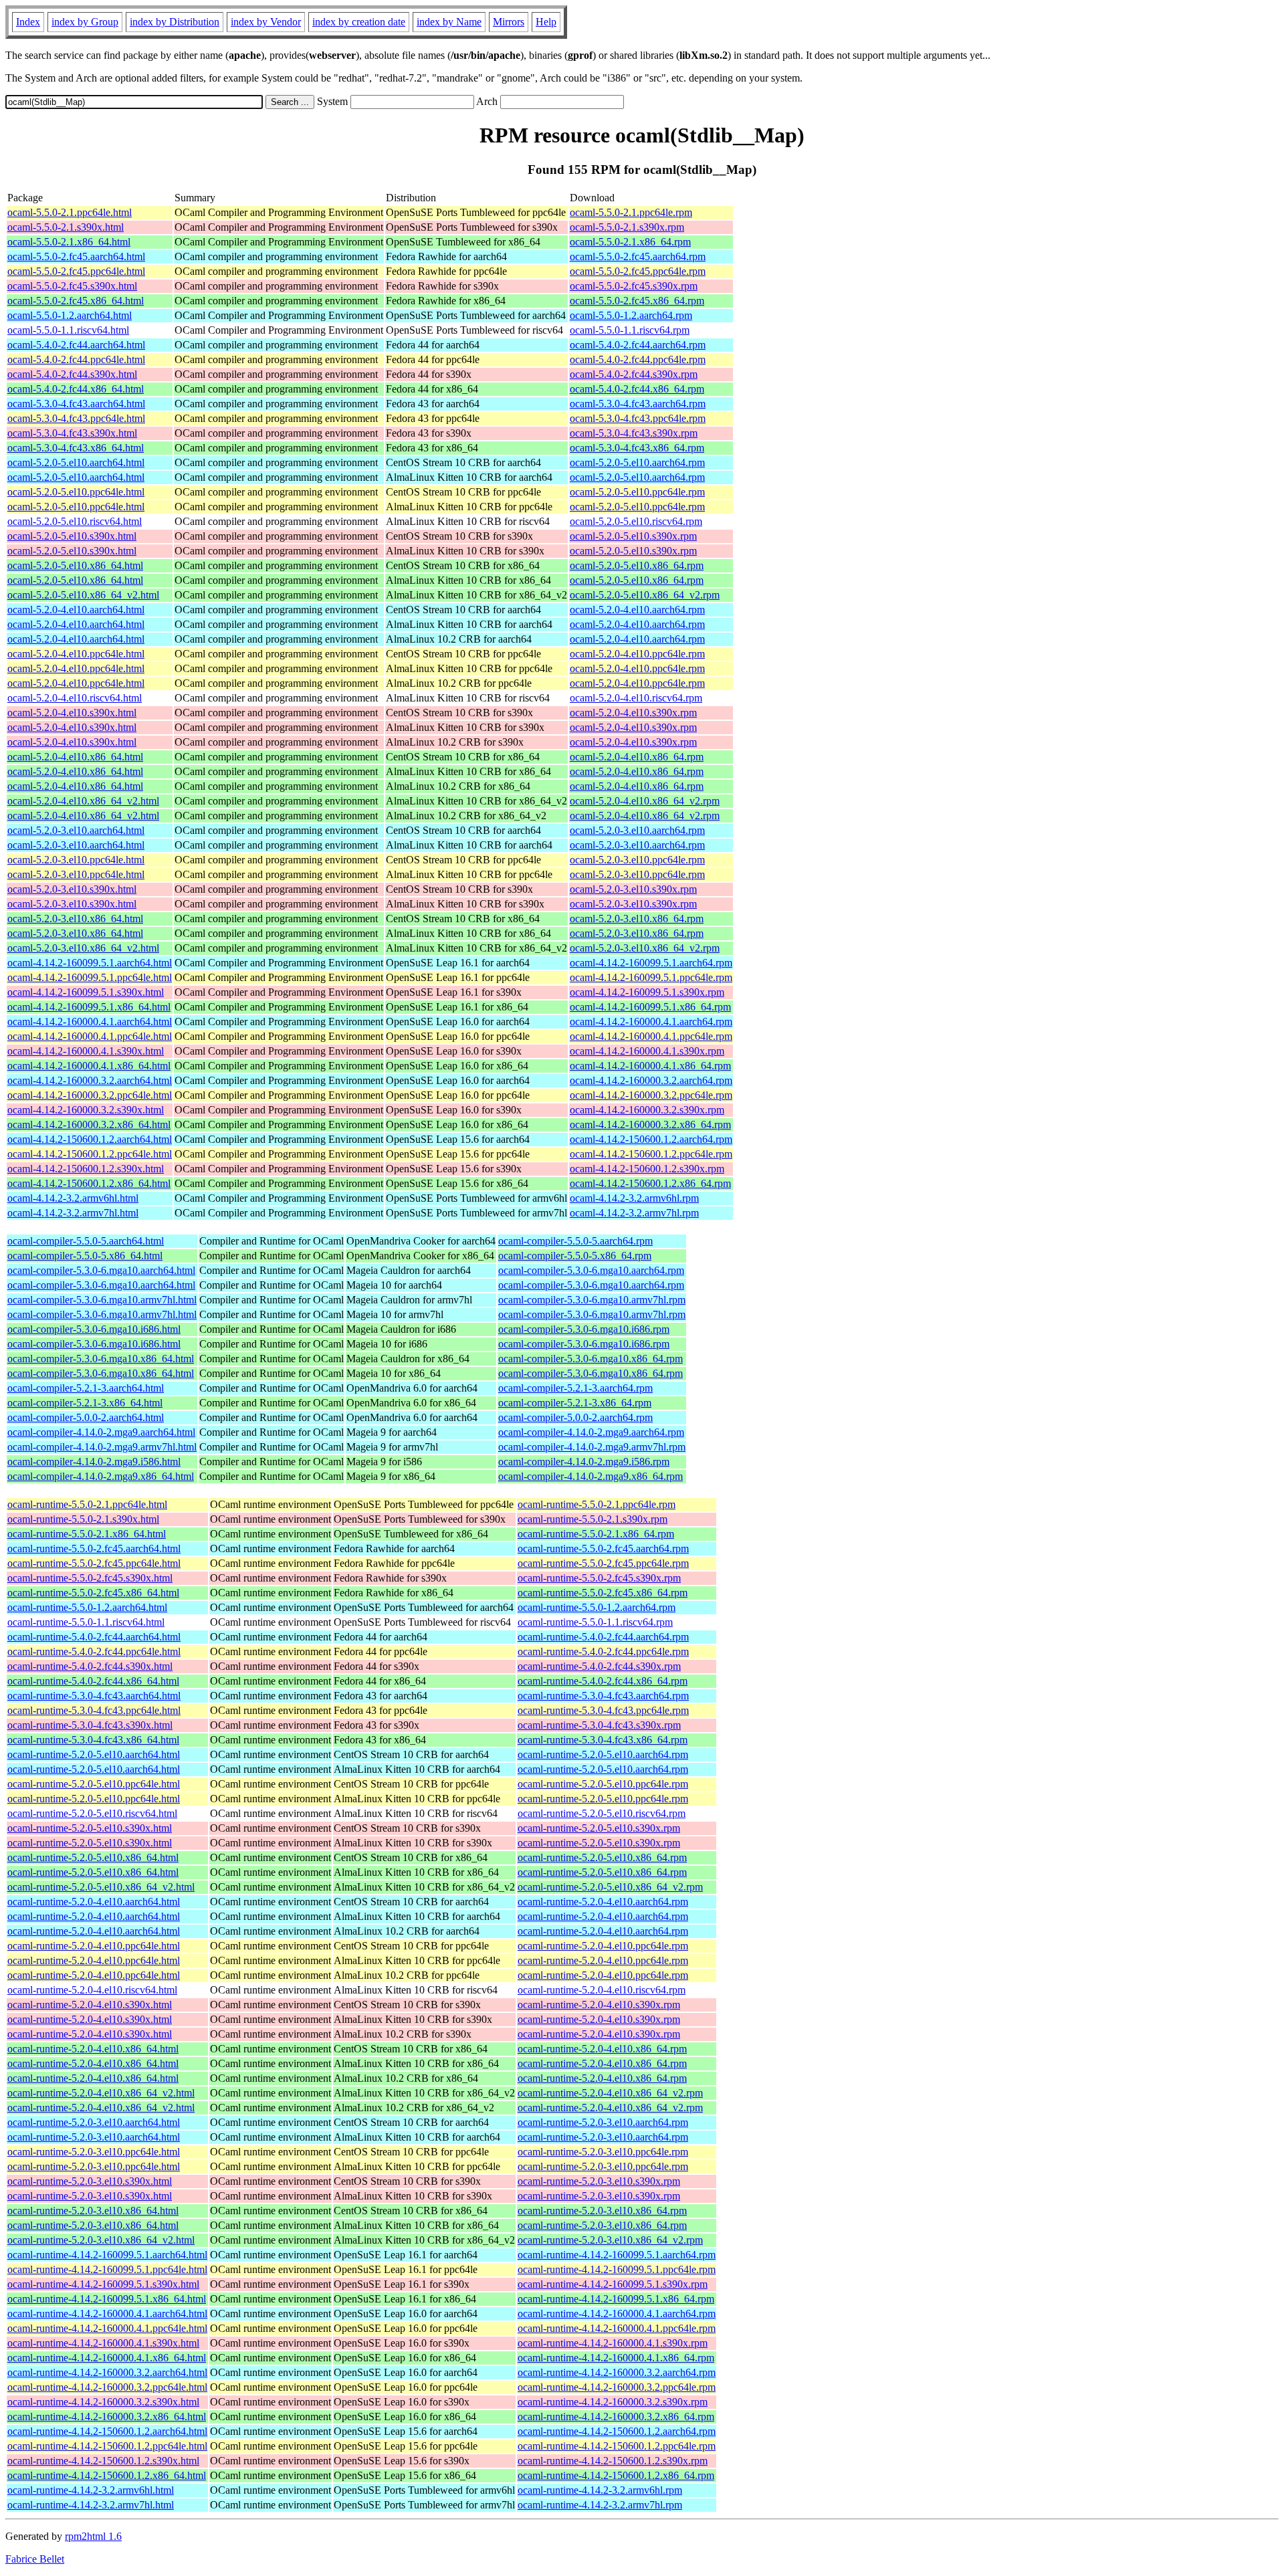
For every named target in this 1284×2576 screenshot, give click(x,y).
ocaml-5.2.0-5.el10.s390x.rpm (633, 536)
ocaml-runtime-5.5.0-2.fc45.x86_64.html (93, 1593)
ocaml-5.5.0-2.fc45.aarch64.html (76, 256)
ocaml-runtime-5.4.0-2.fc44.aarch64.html (94, 1637)
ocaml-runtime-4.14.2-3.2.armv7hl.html (91, 2505)
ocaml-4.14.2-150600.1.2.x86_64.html (89, 1183)
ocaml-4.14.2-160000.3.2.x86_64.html (89, 1124)
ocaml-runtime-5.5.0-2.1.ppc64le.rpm (597, 1504)
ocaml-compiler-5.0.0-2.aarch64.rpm (575, 1417)
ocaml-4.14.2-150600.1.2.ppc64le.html (90, 1154)
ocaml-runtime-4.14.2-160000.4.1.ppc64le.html (107, 2328)
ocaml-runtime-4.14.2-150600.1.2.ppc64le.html (107, 2446)
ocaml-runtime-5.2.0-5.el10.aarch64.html (94, 1754)
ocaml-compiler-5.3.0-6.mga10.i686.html (94, 1329)
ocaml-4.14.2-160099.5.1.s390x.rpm (647, 992)
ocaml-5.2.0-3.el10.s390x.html (72, 889)
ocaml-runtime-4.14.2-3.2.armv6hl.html (91, 2490)
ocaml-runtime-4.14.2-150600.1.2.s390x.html (103, 2461)
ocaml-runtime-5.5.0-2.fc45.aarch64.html (94, 1548)
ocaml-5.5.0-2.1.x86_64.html (69, 242)
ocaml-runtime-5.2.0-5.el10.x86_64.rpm (602, 1857)
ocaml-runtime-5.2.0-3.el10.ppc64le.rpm (603, 2152)
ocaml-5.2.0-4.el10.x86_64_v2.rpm (645, 801)
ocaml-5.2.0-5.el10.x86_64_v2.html (83, 595)
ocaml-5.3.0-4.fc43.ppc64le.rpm (638, 418)
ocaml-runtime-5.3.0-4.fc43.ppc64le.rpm (603, 1710)
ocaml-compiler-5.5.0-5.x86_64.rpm (575, 1256)
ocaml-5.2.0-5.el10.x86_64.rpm (637, 565)
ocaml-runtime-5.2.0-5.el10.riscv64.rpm (602, 1813)
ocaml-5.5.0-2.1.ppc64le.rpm (631, 212)
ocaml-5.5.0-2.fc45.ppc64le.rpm (638, 271)
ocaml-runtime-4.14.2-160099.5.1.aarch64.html (107, 2255)
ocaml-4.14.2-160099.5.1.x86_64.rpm (650, 1007)
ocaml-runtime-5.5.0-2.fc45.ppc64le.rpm (603, 1563)
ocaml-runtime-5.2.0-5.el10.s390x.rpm (599, 1828)
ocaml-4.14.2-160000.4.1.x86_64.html (89, 1066)
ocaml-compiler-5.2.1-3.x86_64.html (85, 1403)
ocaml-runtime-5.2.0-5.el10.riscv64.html (92, 1813)
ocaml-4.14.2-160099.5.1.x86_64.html (89, 1007)
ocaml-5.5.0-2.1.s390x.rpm (627, 227)
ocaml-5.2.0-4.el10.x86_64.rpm (637, 757)
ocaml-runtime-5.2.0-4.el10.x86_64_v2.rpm (610, 2093)
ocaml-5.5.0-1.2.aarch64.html (70, 315)
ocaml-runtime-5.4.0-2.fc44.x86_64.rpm (603, 1681)
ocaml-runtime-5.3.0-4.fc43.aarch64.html (94, 1696)
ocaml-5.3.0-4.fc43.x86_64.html (76, 448)
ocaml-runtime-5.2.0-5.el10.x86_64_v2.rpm (610, 1887)
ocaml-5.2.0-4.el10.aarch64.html (76, 610)
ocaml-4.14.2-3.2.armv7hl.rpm (634, 1213)
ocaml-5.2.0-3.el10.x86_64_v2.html (83, 948)
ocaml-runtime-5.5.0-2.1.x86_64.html (87, 1534)
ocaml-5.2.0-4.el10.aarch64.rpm (637, 610)
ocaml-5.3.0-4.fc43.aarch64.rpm (638, 404)
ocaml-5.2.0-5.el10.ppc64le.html (76, 492)
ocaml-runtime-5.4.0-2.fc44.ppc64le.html (94, 1651)
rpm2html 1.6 (93, 2536)
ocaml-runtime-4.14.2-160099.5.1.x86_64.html (107, 2299)
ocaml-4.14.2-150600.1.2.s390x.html (86, 1169)
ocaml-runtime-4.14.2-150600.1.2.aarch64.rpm (617, 2431)
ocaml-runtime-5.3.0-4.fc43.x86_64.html (93, 1740)
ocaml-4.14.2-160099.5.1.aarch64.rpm (651, 963)
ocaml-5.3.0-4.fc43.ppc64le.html (76, 418)
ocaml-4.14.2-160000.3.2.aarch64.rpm (651, 1080)
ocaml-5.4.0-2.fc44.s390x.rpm (634, 374)
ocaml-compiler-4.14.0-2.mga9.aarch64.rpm (591, 1432)
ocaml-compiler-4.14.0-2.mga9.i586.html (94, 1462)
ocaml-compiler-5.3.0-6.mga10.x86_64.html (101, 1359)
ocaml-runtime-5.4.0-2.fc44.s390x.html (90, 1666)
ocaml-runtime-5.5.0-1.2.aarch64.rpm (597, 1607)
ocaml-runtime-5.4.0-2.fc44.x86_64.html (93, 1681)
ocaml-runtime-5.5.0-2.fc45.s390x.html (90, 1578)
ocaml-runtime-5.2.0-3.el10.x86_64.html (93, 2211)
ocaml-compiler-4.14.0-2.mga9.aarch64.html (101, 1432)
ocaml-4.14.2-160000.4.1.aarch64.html (90, 1022)
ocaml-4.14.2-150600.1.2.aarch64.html (90, 1139)
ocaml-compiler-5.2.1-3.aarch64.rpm (575, 1388)
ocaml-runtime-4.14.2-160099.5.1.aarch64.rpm (617, 2255)
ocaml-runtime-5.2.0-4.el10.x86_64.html (93, 2049)
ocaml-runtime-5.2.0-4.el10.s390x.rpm (599, 2005)
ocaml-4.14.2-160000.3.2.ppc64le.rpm (651, 1095)
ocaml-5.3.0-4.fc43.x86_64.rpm (637, 448)
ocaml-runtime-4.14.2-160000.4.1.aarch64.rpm (617, 2314)
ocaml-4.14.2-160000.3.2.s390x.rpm (647, 1110)
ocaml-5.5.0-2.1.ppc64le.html (70, 212)
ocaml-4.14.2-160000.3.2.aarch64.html (90, 1080)
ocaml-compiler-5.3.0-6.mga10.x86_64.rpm (591, 1359)
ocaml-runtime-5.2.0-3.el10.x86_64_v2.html (101, 2240)
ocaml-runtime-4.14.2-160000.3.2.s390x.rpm (613, 2402)
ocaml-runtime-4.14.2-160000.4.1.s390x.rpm (613, 2343)
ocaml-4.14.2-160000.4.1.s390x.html (86, 1051)
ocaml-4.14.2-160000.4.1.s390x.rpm (647, 1051)
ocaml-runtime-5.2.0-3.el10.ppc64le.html (94, 2152)
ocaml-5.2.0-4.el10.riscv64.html (75, 698)
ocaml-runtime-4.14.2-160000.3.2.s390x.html (103, 2402)
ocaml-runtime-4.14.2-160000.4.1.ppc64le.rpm (617, 2328)
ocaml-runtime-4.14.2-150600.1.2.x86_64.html (107, 2475)
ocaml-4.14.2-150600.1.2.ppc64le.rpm (651, 1154)
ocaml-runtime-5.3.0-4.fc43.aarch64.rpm (603, 1696)
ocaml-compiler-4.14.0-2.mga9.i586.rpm (584, 1462)
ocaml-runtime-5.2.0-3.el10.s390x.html (90, 2181)
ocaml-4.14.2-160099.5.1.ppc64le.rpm (651, 977)
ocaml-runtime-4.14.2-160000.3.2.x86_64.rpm (616, 2417)
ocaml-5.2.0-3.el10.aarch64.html (76, 830)
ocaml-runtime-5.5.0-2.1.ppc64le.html (87, 1504)
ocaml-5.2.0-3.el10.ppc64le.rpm (637, 860)
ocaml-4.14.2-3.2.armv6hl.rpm (634, 1198)
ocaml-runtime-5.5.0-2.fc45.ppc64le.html (94, 1563)
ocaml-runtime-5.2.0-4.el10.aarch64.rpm (603, 1902)
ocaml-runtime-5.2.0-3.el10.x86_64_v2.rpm (610, 2240)
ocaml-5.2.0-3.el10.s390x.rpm (633, 889)
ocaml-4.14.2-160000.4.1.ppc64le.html (90, 1036)
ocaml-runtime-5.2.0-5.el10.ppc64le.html (94, 1784)
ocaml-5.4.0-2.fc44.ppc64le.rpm (638, 359)
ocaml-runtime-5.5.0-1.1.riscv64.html (86, 1622)
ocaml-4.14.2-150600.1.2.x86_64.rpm (650, 1183)
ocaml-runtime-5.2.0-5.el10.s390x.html (90, 1828)
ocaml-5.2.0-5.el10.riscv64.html (75, 521)
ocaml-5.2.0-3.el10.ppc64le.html (76, 860)
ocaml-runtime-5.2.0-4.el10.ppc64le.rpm (603, 1946)
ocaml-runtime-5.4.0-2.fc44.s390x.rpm (599, 1666)
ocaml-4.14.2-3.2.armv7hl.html (73, 1213)
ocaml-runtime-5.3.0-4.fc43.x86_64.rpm (603, 1740)
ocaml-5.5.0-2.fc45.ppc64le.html (76, 271)
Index (28, 22)
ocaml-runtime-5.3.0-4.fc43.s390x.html (90, 1725)
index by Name (449, 22)
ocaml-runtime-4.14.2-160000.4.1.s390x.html (103, 2343)
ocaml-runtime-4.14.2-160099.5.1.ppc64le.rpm (617, 2269)
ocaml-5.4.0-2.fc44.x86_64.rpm (637, 389)
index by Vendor (266, 22)
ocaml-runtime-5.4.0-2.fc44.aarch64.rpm (603, 1637)
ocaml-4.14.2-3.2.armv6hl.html (73, 1198)
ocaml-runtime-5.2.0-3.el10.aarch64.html (94, 2122)
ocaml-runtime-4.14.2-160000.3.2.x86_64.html (107, 2417)
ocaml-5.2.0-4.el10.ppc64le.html (76, 654)
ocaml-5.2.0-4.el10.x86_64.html (75, 757)
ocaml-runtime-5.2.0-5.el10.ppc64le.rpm (603, 1784)
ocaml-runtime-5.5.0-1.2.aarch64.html (87, 1607)
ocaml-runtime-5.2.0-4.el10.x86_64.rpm (602, 2049)
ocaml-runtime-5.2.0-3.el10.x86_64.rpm (602, 2211)
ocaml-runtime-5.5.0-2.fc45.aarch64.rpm (603, 1548)
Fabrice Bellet (35, 2559)
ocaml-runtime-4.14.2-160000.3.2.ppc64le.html (107, 2387)
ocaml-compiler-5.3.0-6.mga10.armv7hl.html (102, 1300)
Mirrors (509, 22)
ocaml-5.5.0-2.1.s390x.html (66, 227)
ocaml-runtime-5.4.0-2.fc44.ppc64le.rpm (603, 1651)
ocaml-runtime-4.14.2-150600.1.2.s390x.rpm (613, 2461)
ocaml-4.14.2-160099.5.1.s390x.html (86, 992)
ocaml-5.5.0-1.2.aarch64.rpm (631, 315)
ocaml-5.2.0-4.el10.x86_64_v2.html (83, 801)
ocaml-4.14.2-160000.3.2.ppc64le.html (90, 1095)
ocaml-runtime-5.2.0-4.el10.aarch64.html (94, 1902)
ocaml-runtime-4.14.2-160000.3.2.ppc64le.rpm (617, 2387)
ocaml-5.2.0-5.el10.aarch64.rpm (637, 462)
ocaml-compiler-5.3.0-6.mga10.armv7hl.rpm (592, 1300)
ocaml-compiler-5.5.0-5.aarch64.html (86, 1241)
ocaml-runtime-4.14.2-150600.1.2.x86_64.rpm (616, 2475)
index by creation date (359, 22)
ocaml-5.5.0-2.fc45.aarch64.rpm (638, 256)
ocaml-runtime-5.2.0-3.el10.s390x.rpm (599, 2181)
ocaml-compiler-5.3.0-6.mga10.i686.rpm (584, 1329)
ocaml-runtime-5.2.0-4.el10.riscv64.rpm (602, 1990)
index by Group (85, 22)
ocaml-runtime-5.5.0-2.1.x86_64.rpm (596, 1534)
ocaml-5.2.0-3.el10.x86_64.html (75, 919)
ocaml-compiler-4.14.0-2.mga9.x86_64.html (101, 1476)
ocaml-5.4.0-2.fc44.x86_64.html (76, 389)
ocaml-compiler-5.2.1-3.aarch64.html (86, 1388)
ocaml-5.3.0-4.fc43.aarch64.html (76, 404)
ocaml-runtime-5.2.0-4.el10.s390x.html (90, 2005)
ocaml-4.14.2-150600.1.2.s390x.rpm (647, 1169)
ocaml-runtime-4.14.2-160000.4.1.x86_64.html (107, 2358)
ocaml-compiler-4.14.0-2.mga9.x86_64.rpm (591, 1476)
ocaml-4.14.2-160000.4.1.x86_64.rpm (650, 1066)
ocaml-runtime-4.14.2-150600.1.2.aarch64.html (107, 2431)
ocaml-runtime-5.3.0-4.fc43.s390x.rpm (599, 1725)
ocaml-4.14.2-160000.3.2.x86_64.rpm (650, 1124)
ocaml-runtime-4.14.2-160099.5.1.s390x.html (103, 2284)
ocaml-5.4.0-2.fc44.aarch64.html (76, 345)
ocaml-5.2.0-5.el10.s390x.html (72, 536)
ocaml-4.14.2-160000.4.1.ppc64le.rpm (651, 1036)
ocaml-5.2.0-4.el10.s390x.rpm (633, 713)
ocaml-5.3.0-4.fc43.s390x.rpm (634, 433)
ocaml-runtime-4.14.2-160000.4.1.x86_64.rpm (616, 2358)
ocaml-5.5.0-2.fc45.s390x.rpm (634, 286)
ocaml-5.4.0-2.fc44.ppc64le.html (76, 359)
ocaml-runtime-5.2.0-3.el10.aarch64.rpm (603, 2122)
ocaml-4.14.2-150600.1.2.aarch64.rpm (651, 1139)
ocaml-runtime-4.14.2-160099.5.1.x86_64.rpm (616, 2299)
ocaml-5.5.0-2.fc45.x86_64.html (76, 301)
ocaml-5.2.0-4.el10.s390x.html (72, 713)
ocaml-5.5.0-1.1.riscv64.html (68, 330)
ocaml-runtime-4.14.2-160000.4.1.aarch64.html (107, 2314)
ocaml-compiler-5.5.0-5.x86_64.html (85, 1256)
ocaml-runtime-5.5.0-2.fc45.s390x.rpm (599, 1578)
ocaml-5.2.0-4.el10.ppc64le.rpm (637, 654)
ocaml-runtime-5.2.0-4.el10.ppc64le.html (94, 1946)
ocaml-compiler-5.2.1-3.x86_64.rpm (575, 1403)
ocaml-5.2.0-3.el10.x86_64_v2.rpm (645, 948)
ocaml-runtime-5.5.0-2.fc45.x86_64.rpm (603, 1593)
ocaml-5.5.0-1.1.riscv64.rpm (630, 330)
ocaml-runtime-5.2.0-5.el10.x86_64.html (93, 1857)
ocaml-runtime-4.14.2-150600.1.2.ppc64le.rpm (617, 2446)
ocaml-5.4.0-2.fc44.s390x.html (72, 374)
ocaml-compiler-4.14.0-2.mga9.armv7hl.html (102, 1447)
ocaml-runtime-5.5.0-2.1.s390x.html (83, 1519)
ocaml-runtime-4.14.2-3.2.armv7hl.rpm (600, 2505)
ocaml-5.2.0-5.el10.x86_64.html (75, 565)
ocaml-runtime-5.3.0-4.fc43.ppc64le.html (94, 1710)
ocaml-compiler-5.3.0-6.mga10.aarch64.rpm (591, 1270)
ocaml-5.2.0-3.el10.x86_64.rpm (637, 919)
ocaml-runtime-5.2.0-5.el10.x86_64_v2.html (101, 1887)
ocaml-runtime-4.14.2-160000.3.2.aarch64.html (107, 2372)
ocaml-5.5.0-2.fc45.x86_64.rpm (637, 301)
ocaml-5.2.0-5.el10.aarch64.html (76, 462)
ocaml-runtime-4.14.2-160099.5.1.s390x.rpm (613, 2284)
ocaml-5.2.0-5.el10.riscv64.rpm (636, 521)
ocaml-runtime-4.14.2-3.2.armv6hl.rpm (600, 2490)
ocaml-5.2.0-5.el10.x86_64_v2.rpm (645, 595)
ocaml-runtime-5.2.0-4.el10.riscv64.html (92, 1990)
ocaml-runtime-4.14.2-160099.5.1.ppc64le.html (107, 2269)
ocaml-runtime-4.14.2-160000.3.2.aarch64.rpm (617, 2372)
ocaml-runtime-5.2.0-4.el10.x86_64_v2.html (101, 2093)
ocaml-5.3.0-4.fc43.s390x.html (72, 433)
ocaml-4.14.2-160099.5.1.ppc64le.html (90, 977)
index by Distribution (175, 22)
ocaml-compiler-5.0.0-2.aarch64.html (86, 1417)
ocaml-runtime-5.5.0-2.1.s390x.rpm (593, 1519)
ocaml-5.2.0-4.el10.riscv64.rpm (636, 698)
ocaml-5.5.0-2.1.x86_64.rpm (630, 242)
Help (546, 22)
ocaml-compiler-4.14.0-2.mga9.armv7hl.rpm (592, 1447)
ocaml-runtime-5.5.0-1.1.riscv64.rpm (595, 1622)
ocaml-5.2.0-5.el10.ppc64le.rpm (637, 492)
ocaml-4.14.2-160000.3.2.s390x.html (86, 1110)
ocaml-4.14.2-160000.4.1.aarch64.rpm (651, 1022)
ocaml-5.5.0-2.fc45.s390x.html (72, 286)
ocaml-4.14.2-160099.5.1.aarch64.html (90, 963)
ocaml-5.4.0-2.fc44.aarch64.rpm (638, 345)
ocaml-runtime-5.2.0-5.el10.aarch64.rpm (603, 1754)
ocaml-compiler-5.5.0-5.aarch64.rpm (575, 1241)
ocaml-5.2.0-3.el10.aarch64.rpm (637, 830)
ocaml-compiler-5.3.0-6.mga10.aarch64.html (101, 1270)
